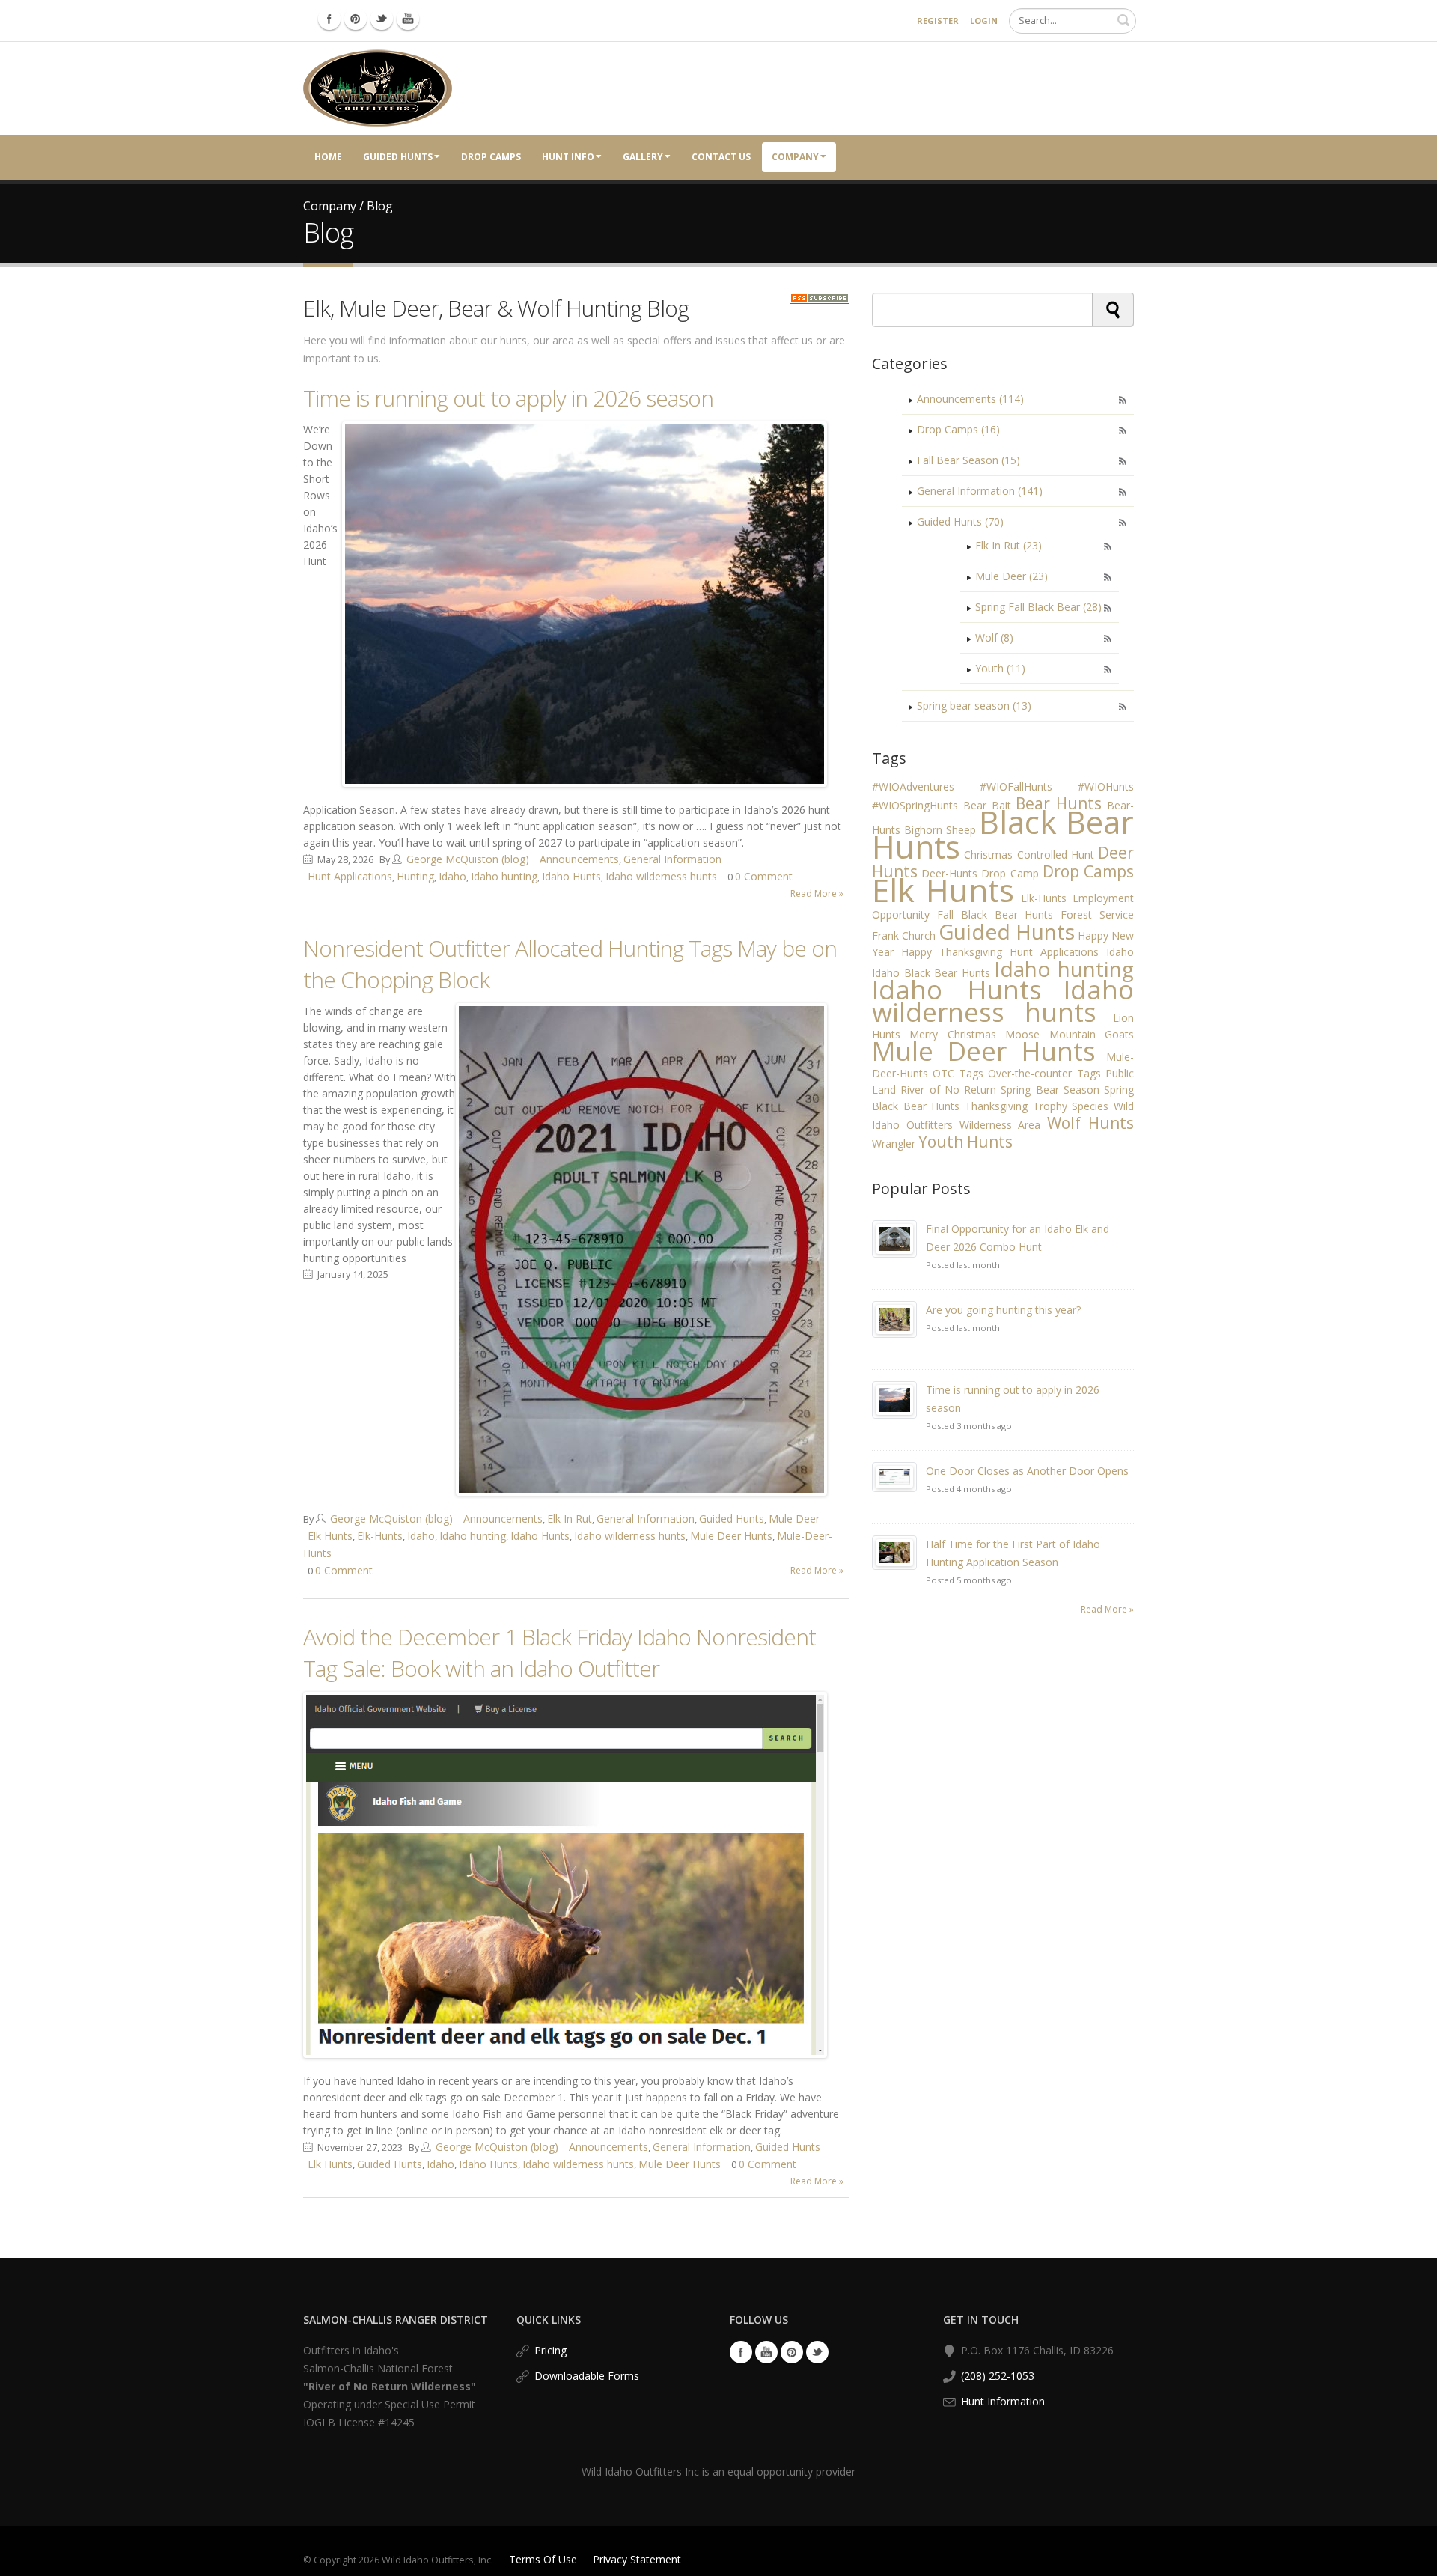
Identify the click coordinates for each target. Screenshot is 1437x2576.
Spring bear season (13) (974, 706)
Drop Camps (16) (958, 429)
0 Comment (764, 876)
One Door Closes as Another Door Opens (1027, 1471)
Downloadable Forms (587, 2376)
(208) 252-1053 (998, 2376)
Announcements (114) (970, 399)
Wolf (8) (994, 637)
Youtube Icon (408, 19)
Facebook (741, 2352)
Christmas (988, 855)
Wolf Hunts (1090, 1123)
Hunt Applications (350, 876)
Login (984, 21)
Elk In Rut (570, 1519)
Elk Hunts (330, 1536)
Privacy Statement (637, 2559)
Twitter (817, 2352)
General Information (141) (980, 491)
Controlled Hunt (1056, 855)
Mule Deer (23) (1012, 576)
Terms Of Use (543, 2559)
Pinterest (792, 2352)
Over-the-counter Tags (1044, 1073)
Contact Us (721, 157)
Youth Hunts (965, 1142)
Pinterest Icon (356, 19)
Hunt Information (1003, 2401)
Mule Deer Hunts (731, 1536)
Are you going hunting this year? (1003, 1310)
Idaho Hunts (571, 876)
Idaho (452, 876)
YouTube (766, 2352)
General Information (672, 859)
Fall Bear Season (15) (968, 460)
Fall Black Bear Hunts (995, 914)
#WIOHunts (1106, 786)
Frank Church (904, 935)
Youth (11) (1000, 668)
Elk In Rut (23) (1009, 545)
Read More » (817, 893)
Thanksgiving (996, 1106)
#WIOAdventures (913, 786)
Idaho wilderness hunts (661, 876)
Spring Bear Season (1050, 1090)
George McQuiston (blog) (468, 859)
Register (938, 21)
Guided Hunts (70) (960, 521)
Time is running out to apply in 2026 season (508, 398)
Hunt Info (568, 157)
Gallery (643, 157)
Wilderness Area (1000, 1125)
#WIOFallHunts (1016, 786)
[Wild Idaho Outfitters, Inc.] (378, 87)
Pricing (550, 2350)
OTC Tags (958, 1073)
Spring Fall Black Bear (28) (1038, 607)
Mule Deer (794, 1519)
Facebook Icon (329, 19)
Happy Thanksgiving (952, 952)
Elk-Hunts (380, 1536)
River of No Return (948, 1090)
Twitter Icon (382, 19)
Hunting (415, 876)
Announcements (579, 859)
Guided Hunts (398, 157)
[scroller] (1411, 2558)
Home (328, 157)
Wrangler (894, 1144)
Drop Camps (491, 157)
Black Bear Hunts (1003, 834)
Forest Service (1097, 914)
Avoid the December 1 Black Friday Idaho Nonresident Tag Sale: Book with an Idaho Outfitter (559, 1653)
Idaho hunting (504, 876)
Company (795, 157)
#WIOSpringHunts (915, 805)
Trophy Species (1071, 1106)
